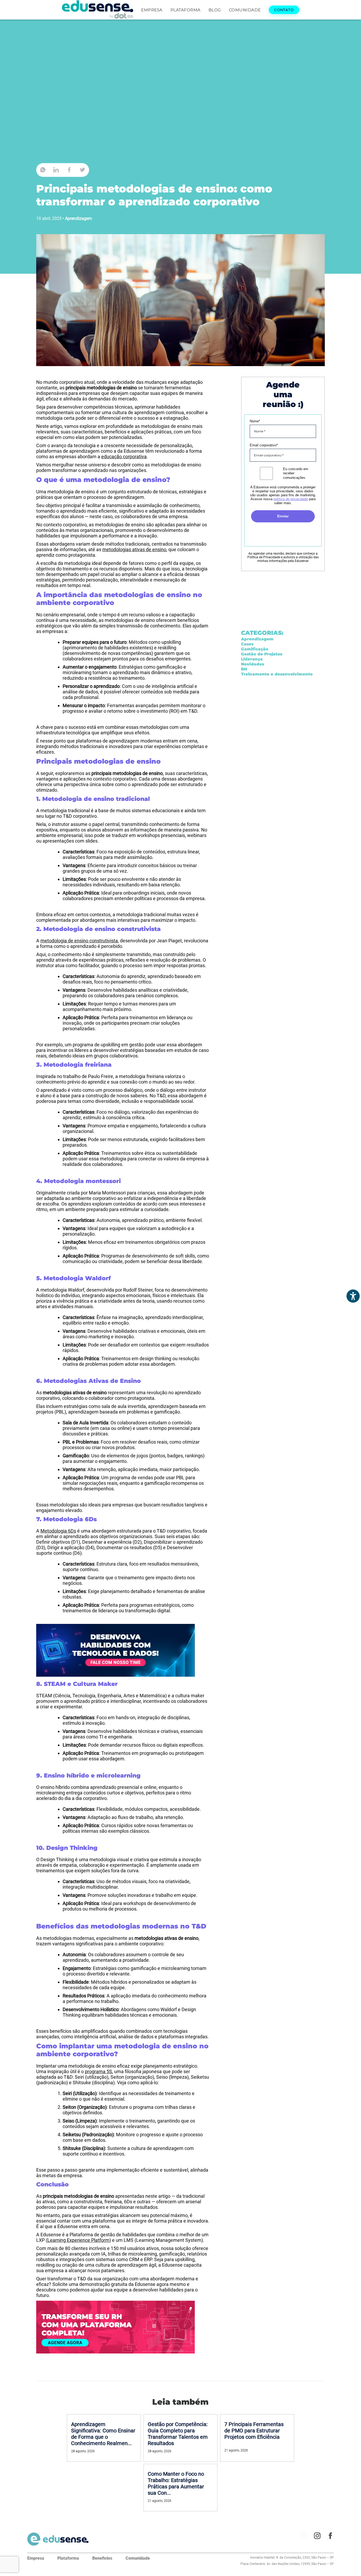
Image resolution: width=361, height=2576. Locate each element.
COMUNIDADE (245, 10)
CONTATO (284, 10)
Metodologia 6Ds (58, 1531)
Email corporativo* (264, 445)
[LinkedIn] (56, 170)
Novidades (253, 664)
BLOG (215, 10)
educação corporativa (124, 457)
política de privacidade (291, 499)
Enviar (283, 516)
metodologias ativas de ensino (134, 549)
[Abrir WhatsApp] (348, 2563)
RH (244, 669)
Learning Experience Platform (78, 2240)
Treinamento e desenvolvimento (277, 674)
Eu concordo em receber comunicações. (296, 473)
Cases (247, 644)
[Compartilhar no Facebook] (69, 170)
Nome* (255, 421)
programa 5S (98, 2071)
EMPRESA (152, 10)
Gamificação (255, 649)
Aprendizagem (78, 218)
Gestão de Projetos (262, 654)
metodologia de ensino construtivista (79, 941)
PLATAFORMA (186, 10)
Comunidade (138, 2558)
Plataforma (68, 2558)
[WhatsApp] (43, 170)
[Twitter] (82, 170)
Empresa (36, 2558)
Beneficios (102, 2558)
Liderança (252, 659)
